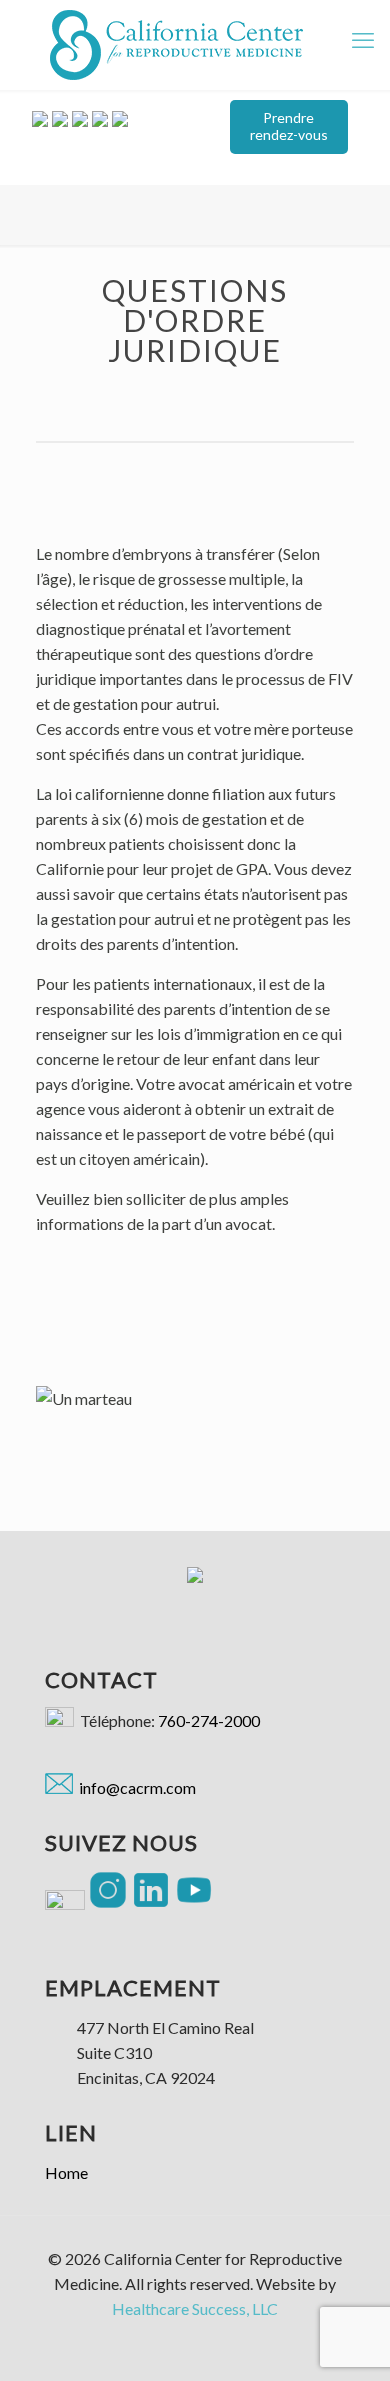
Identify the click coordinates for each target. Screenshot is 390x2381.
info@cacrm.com (134, 1787)
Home (66, 2172)
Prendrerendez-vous (289, 126)
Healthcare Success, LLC (195, 2308)
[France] (176, 45)
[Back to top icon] (362, 2348)
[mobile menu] (363, 40)
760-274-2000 (209, 1720)
